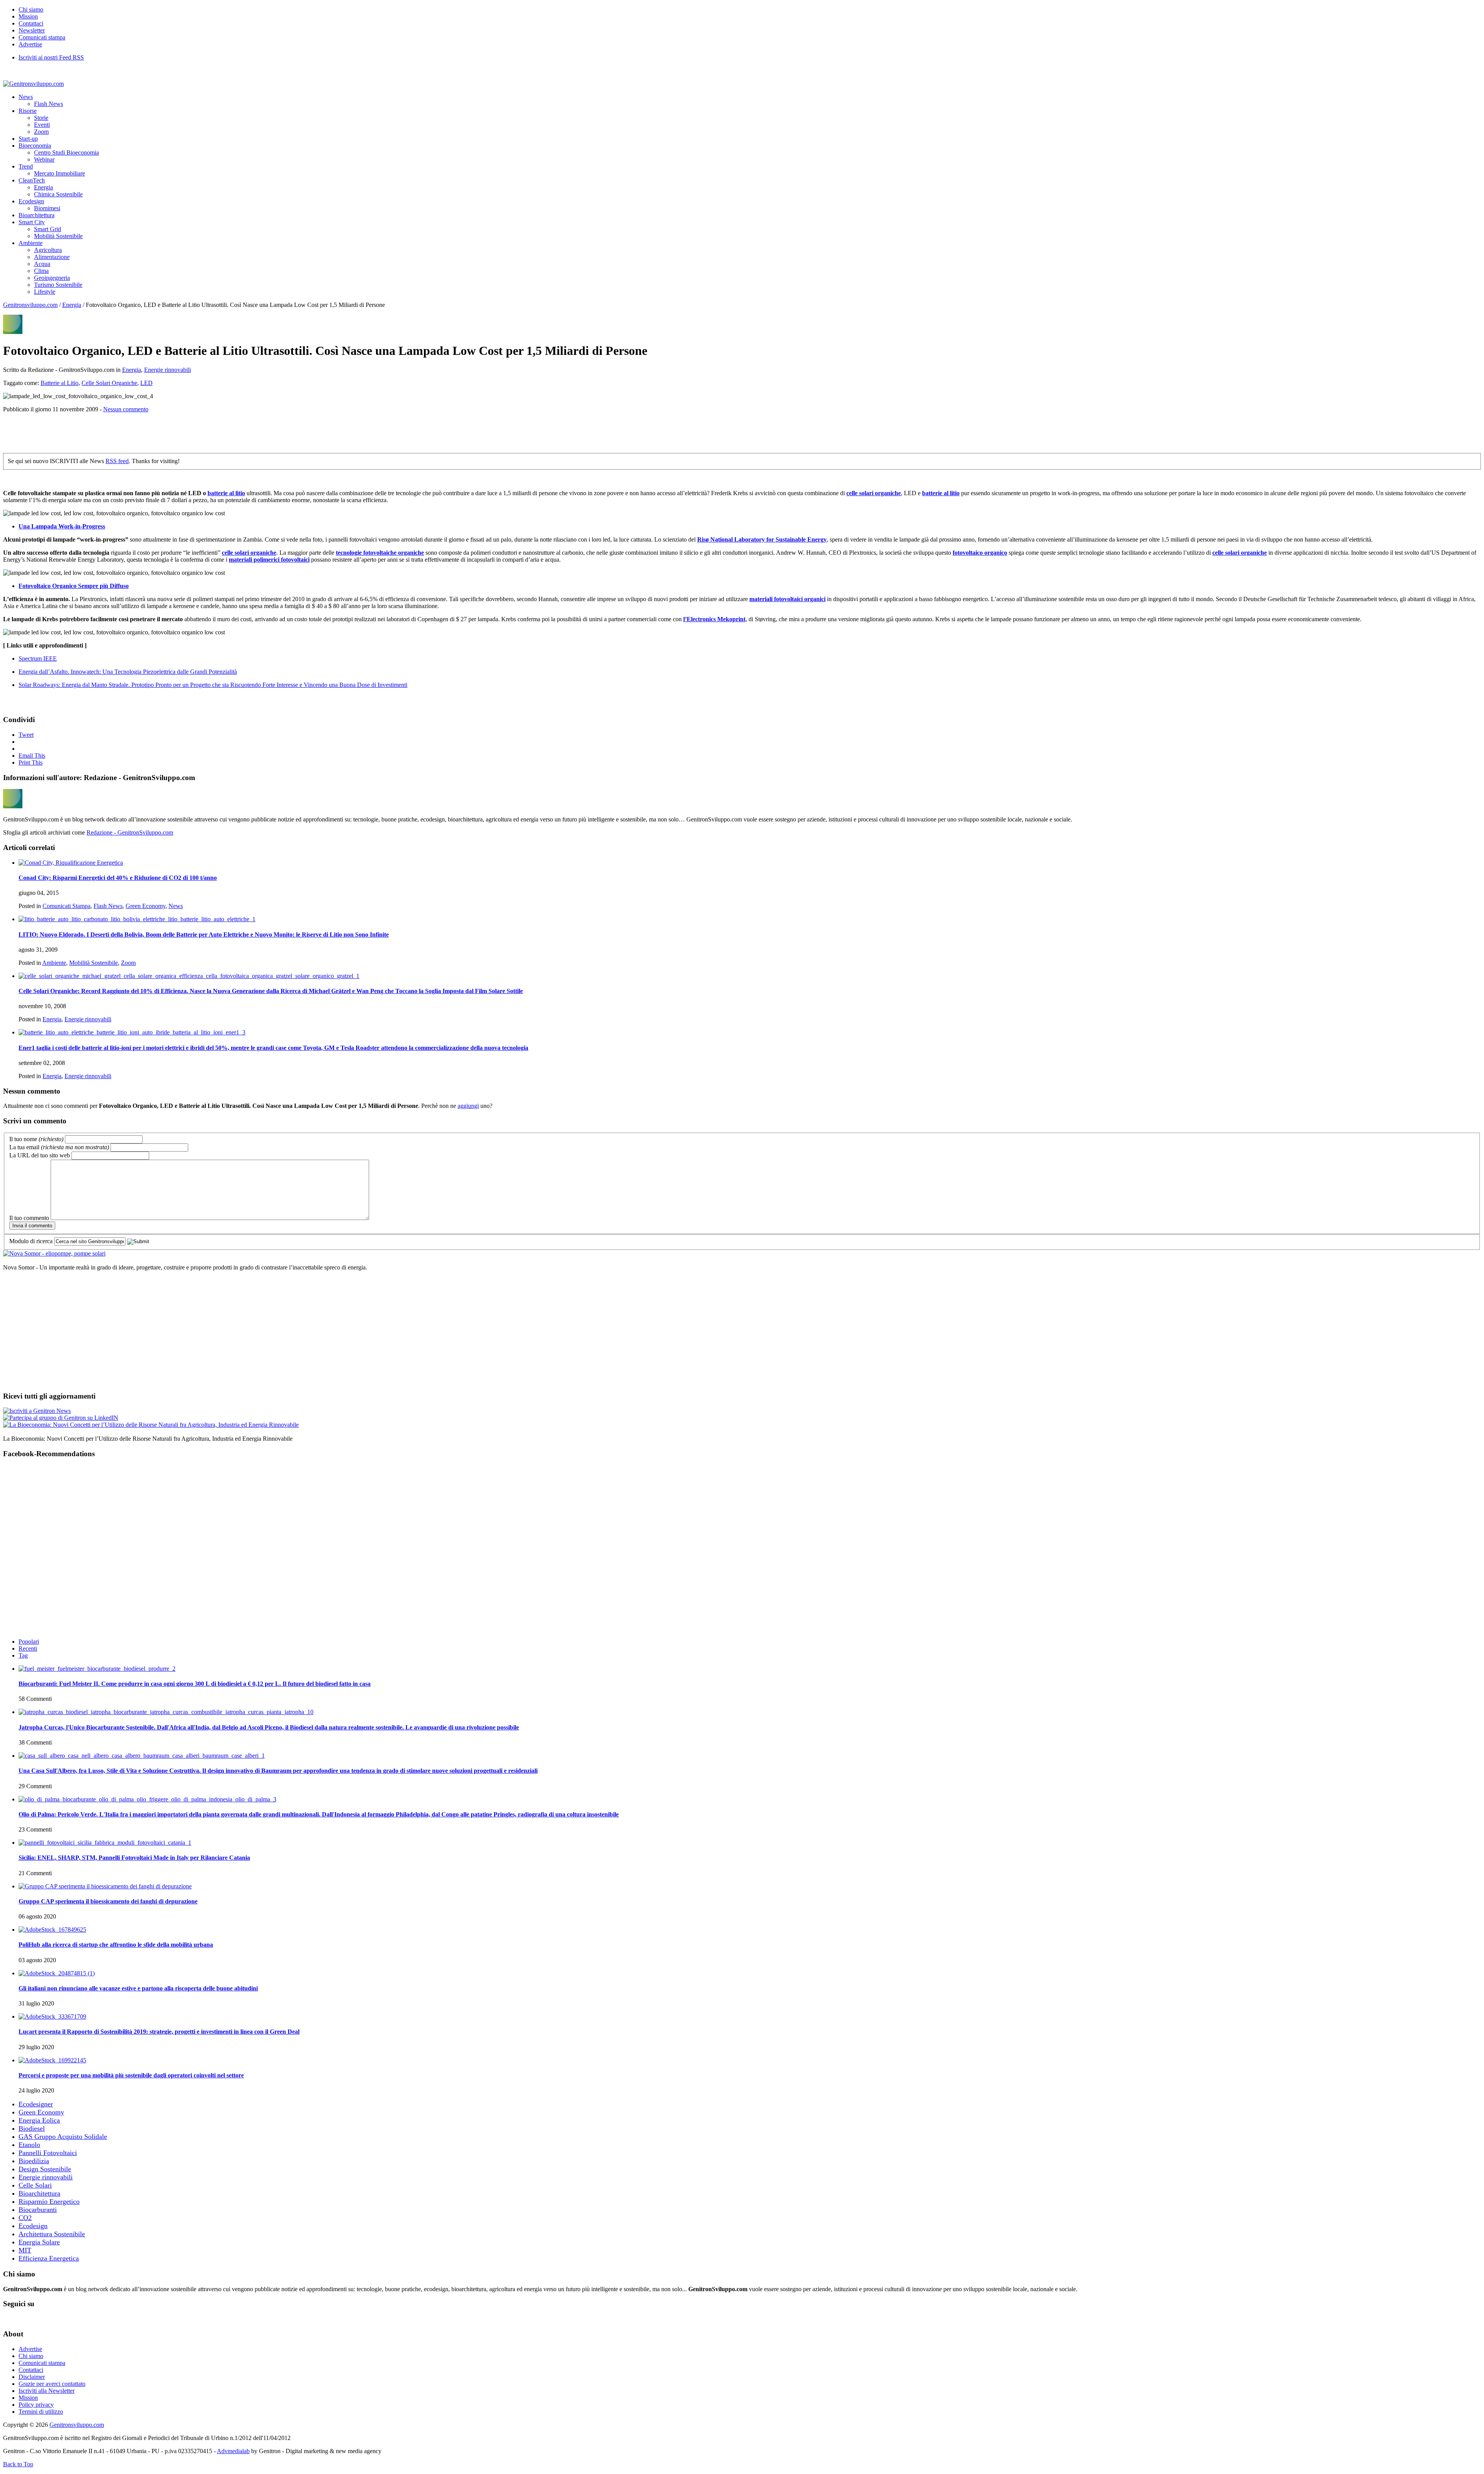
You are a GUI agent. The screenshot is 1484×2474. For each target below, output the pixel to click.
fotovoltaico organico (980, 553)
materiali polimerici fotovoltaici (269, 560)
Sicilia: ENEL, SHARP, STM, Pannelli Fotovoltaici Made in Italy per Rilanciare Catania (134, 1858)
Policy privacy (36, 2405)
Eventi (42, 125)
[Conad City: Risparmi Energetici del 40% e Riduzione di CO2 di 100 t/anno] (71, 863)
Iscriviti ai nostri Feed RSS (51, 57)
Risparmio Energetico (49, 2201)
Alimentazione (52, 257)
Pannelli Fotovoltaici (48, 2153)
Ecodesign (31, 201)
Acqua (42, 264)
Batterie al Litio (60, 383)
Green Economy (146, 906)
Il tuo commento (29, 1218)
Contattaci (31, 23)
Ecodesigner (36, 2104)
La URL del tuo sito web (40, 1155)
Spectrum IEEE (38, 659)
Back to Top (18, 2464)
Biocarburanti (38, 2210)
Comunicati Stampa (66, 906)
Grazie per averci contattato (52, 2384)
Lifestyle (45, 292)
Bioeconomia (35, 146)
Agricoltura (48, 250)
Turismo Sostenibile (58, 285)
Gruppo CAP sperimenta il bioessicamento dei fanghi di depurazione (108, 1901)
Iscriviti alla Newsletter (47, 2391)
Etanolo (29, 2145)
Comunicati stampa (42, 37)
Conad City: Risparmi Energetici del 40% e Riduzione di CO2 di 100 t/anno (118, 878)
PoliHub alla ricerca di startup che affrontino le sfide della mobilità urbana (116, 1945)
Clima (41, 271)
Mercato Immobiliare (60, 173)
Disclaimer (32, 2377)
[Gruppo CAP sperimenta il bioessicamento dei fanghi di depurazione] (105, 1886)
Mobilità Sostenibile (58, 236)
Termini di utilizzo (41, 2412)
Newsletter (32, 30)
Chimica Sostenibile (58, 194)
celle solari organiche (874, 493)
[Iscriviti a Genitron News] (37, 1411)
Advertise (30, 44)
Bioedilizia (34, 2161)
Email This (32, 756)
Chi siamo (31, 9)
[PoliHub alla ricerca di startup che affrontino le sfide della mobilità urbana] (52, 1930)
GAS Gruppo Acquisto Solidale (63, 2137)
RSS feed (117, 461)
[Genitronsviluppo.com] (33, 84)
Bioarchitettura (37, 215)
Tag (23, 1655)
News (26, 97)
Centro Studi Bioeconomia (66, 152)
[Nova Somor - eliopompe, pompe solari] (54, 1253)
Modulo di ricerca (31, 1241)
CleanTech (32, 180)
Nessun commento (126, 409)
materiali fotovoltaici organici (787, 599)
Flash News (49, 104)
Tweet (26, 735)
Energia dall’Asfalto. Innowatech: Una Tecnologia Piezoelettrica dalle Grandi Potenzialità (128, 672)
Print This (31, 762)
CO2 (25, 2218)
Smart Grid (48, 229)
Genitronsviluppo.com (30, 305)
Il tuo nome (36, 1139)
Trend (26, 166)
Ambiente (31, 243)
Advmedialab (233, 2451)
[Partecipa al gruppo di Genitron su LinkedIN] (61, 1418)
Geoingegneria (52, 278)
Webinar (44, 159)
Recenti (28, 1648)
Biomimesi (47, 208)
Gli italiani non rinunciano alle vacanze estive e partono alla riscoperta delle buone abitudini (138, 1988)
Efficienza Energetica (49, 2258)
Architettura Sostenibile (52, 2234)
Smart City (32, 222)
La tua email (59, 1147)
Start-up (28, 139)
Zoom (41, 132)
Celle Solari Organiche (109, 383)
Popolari (29, 1642)
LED (146, 383)
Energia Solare (39, 2242)
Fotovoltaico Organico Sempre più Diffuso (74, 586)
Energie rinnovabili (168, 370)
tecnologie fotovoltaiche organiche (380, 553)
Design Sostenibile (45, 2169)
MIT (25, 2250)
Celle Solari (35, 2185)
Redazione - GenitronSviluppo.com (130, 832)
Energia (43, 187)
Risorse (28, 111)
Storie (41, 118)
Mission (28, 16)
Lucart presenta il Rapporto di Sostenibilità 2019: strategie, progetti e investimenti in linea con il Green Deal (159, 2032)
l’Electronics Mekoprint (714, 619)
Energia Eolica (39, 2120)
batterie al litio (226, 493)
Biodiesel (32, 2128)
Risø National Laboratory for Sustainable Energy (762, 539)
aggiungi (468, 1106)
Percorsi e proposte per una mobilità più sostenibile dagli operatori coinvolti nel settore (131, 2075)
